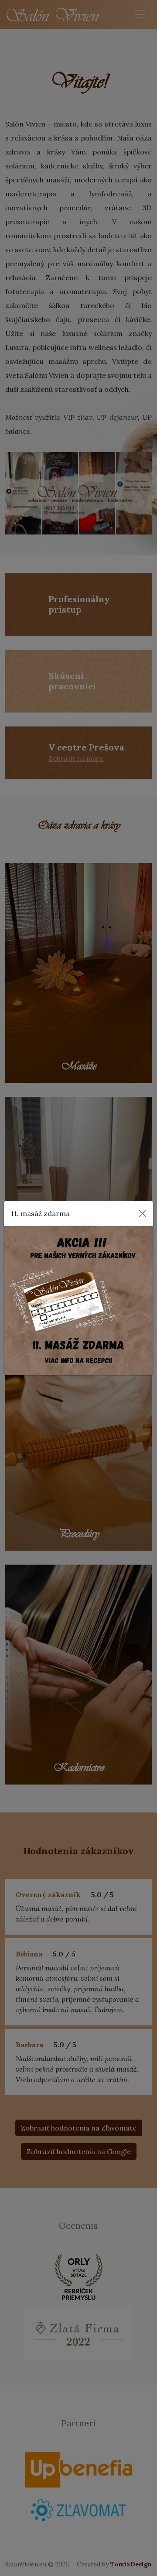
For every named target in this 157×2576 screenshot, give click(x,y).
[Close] (143, 1213)
